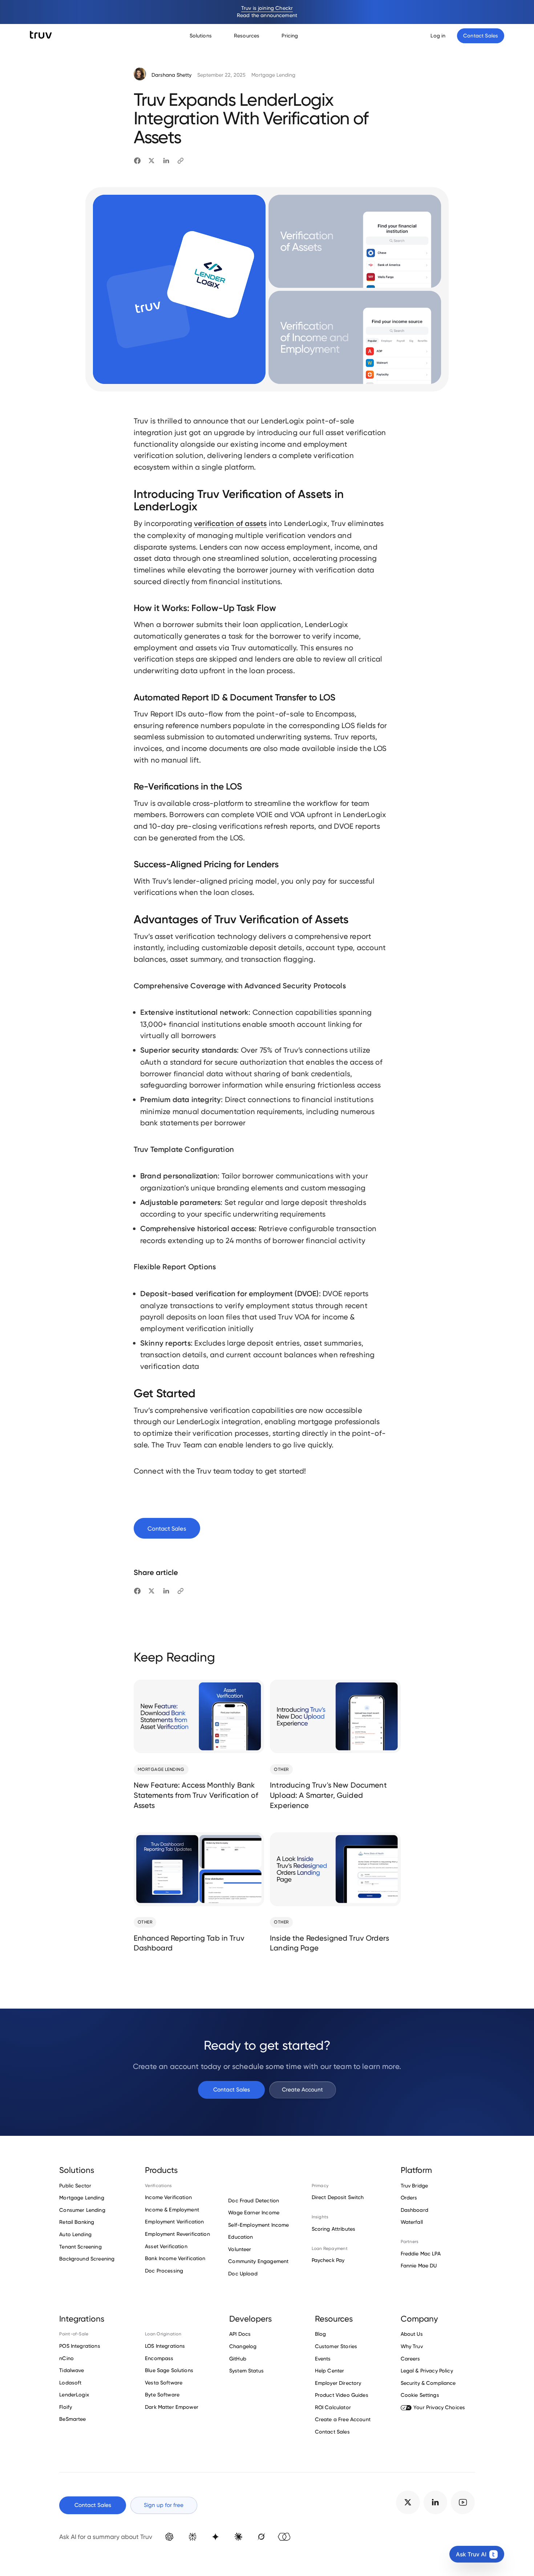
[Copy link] (181, 161)
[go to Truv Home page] (41, 35)
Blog (321, 2334)
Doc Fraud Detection (254, 2201)
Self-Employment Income (258, 2225)
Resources (247, 36)
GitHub (238, 2359)
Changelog (243, 2346)
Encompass (159, 2358)
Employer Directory (338, 2383)
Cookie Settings (420, 2395)
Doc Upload (243, 2274)
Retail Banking (77, 2222)
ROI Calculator (333, 2407)
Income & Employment (172, 2210)
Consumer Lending (82, 2210)
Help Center (330, 2371)
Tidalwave (72, 2370)
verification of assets (230, 523)
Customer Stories (336, 2346)
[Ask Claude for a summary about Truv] (238, 2537)
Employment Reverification (177, 2234)
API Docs (240, 2334)
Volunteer (240, 2249)
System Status (246, 2371)
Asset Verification (166, 2246)
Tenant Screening (80, 2247)
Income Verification (168, 2197)
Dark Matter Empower (172, 2407)
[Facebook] (137, 161)
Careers (410, 2359)
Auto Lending (75, 2234)
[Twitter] (151, 161)
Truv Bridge (414, 2186)
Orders (409, 2198)
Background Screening (87, 2259)
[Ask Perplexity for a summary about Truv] (192, 2537)
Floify (66, 2407)
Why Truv (412, 2346)
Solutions (201, 36)
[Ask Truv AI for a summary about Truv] (284, 2537)
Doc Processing (164, 2271)
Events (323, 2359)
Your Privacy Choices (439, 2407)
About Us (412, 2334)
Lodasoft (70, 2383)
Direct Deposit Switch (338, 2197)
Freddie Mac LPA (421, 2254)
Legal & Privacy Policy (427, 2371)
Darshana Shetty (171, 75)
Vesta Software (164, 2383)
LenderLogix (74, 2395)
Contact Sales (232, 2089)
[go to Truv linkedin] (435, 2502)
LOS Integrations (165, 2346)
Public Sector (75, 2186)
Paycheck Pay (328, 2260)
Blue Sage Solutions (169, 2370)
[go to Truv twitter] (408, 2502)
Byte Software (162, 2395)
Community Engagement (258, 2261)
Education (240, 2237)
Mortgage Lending (273, 75)
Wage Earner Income (254, 2213)
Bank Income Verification (175, 2258)
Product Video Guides (342, 2395)
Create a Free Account (343, 2419)
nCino (66, 2358)
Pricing (290, 36)
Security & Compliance (428, 2383)
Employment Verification (174, 2222)
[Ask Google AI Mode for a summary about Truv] (215, 2537)
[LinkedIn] (166, 161)
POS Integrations (80, 2346)
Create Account (302, 2089)
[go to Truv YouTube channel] (463, 2502)
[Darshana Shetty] (140, 75)
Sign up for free (164, 2505)
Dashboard (414, 2210)
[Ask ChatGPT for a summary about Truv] (169, 2537)
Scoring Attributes (334, 2229)
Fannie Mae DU (419, 2266)
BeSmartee (72, 2419)
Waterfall (412, 2222)
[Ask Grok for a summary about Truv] (261, 2537)
